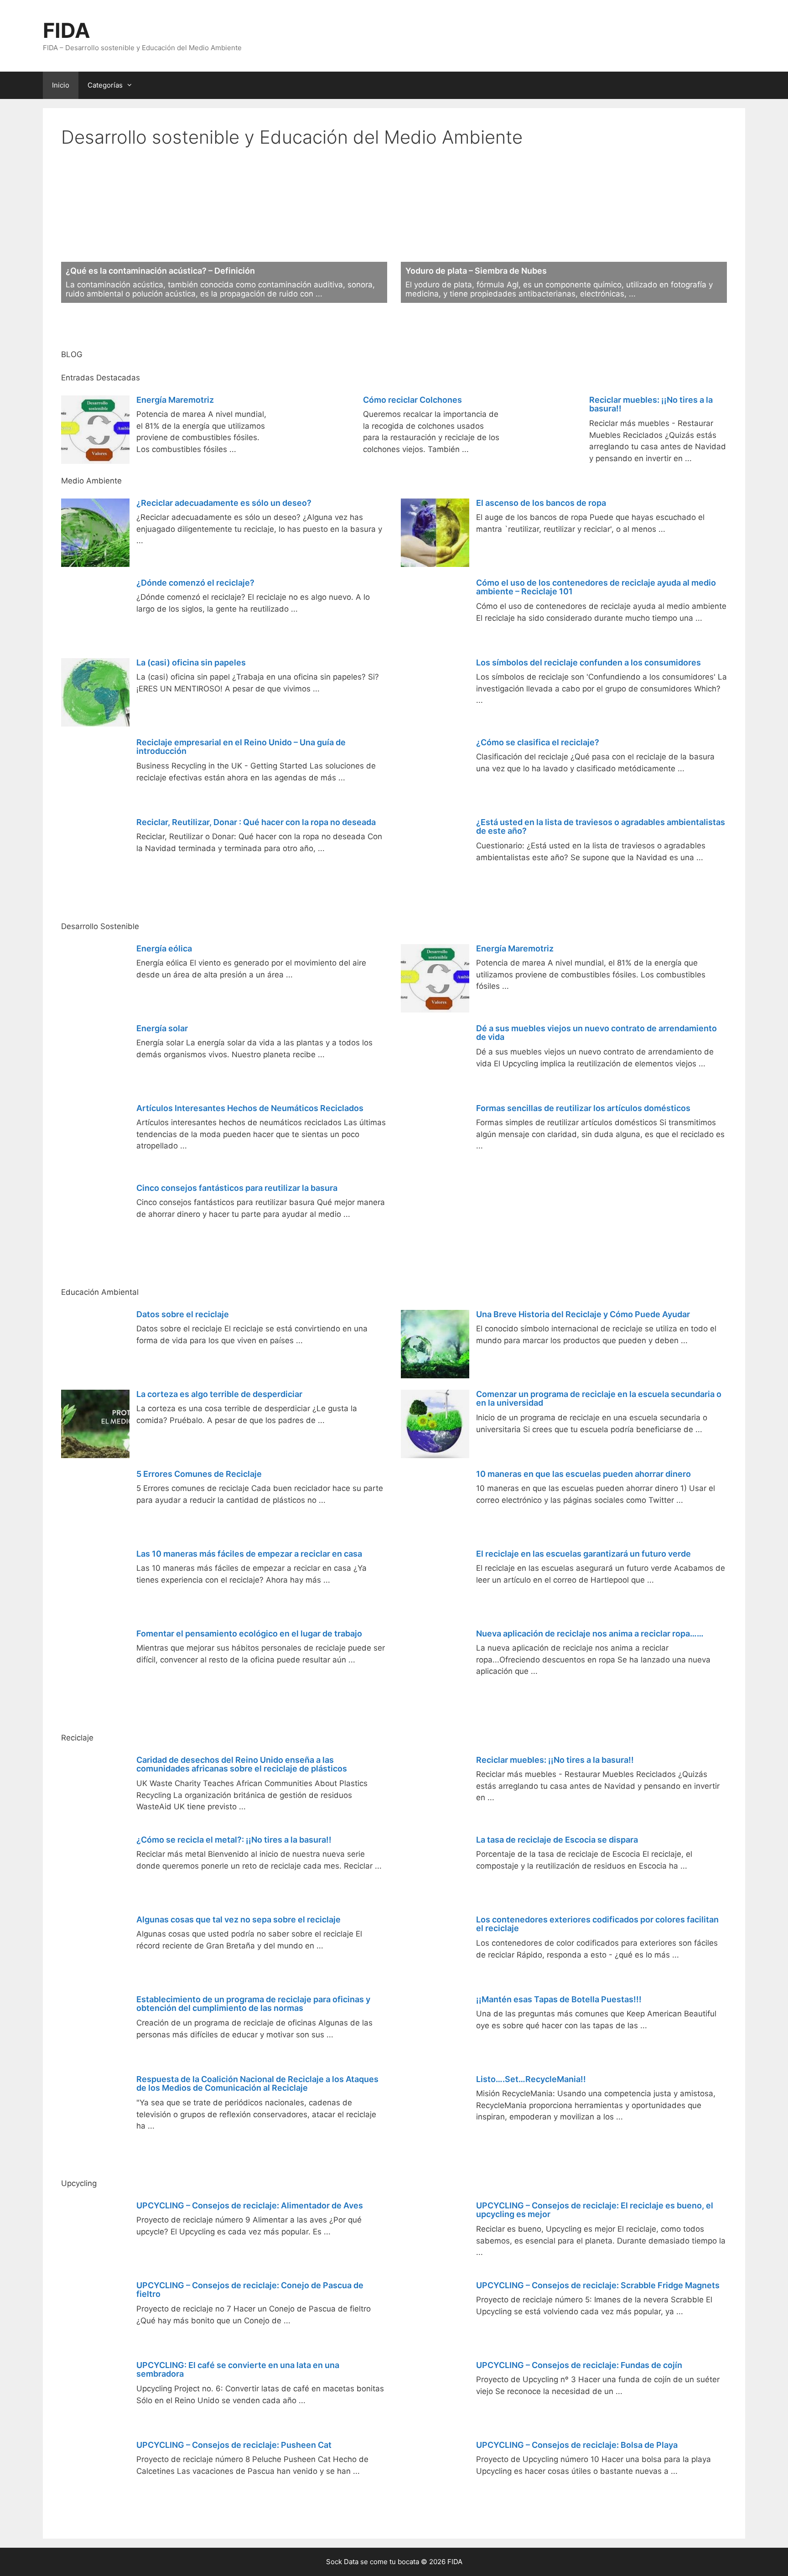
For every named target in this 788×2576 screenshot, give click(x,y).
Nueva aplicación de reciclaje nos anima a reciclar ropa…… (590, 1633)
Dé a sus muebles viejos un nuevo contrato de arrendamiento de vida (596, 1033)
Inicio (61, 85)
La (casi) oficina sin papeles (191, 662)
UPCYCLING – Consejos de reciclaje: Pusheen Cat (234, 2445)
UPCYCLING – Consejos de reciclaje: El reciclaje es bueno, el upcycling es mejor (595, 2210)
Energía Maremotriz (175, 400)
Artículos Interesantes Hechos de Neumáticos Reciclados (250, 1108)
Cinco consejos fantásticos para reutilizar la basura (237, 1188)
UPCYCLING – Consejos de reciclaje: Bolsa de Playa (577, 2445)
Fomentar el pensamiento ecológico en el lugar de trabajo (249, 1633)
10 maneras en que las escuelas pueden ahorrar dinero (583, 1474)
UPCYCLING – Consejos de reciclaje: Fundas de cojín (579, 2365)
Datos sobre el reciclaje (183, 1314)
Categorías (105, 85)
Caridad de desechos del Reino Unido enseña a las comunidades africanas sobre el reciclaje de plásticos (242, 1764)
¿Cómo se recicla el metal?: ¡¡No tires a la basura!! (234, 1840)
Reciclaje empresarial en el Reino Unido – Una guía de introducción (241, 747)
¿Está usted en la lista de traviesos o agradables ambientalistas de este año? (601, 827)
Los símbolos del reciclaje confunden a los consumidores (588, 662)
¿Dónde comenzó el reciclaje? (195, 583)
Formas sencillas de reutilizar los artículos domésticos (583, 1108)
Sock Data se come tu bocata (373, 2562)
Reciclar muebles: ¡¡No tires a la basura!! (651, 404)
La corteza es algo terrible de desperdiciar (219, 1394)
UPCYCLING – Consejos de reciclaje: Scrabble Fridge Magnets (598, 2285)
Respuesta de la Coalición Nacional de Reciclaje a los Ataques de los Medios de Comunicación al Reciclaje (257, 2084)
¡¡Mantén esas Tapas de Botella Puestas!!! (559, 1999)
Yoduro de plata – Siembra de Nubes (476, 271)
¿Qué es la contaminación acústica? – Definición (160, 271)
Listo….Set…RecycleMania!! (531, 2079)
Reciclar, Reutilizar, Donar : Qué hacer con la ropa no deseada (256, 822)
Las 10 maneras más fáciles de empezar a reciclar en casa (249, 1554)
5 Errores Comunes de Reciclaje (199, 1474)
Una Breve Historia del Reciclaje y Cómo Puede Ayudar (583, 1314)
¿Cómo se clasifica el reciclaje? (538, 742)
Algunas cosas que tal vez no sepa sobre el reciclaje (238, 1919)
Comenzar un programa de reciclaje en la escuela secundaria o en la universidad (599, 1399)
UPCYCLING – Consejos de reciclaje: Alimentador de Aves (250, 2205)
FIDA (67, 30)
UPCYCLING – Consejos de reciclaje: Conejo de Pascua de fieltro (250, 2290)
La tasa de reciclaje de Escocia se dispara (557, 1840)
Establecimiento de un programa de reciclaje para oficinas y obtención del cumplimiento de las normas (253, 2004)
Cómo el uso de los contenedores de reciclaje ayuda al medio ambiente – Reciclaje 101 (596, 587)
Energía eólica (164, 948)
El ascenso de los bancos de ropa (541, 503)
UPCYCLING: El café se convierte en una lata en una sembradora (238, 2370)
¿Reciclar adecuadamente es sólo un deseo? (224, 503)
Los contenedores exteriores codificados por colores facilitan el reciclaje (597, 1924)
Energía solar (162, 1028)
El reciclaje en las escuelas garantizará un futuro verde (583, 1554)
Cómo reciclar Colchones (412, 400)
